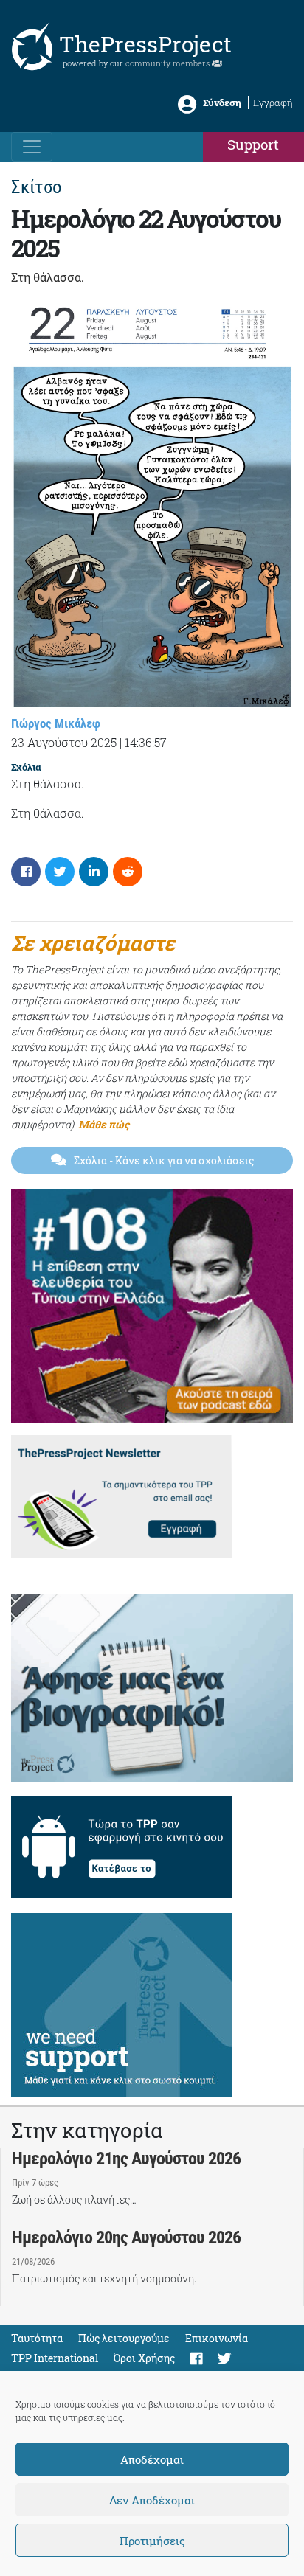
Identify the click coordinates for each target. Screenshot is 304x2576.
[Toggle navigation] (32, 147)
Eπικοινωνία (217, 2338)
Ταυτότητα (37, 2338)
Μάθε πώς (104, 1124)
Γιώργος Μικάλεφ (56, 723)
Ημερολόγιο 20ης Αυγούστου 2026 (126, 2237)
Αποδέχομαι (152, 2459)
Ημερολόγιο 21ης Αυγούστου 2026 (126, 2159)
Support (253, 144)
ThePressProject (145, 44)
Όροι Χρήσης (144, 2358)
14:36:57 (146, 742)
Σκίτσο (37, 187)
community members (169, 63)
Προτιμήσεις (152, 2541)
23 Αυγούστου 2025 (64, 742)
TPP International (55, 2358)
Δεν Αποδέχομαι (152, 2500)
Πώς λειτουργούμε (124, 2338)
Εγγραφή (273, 103)
